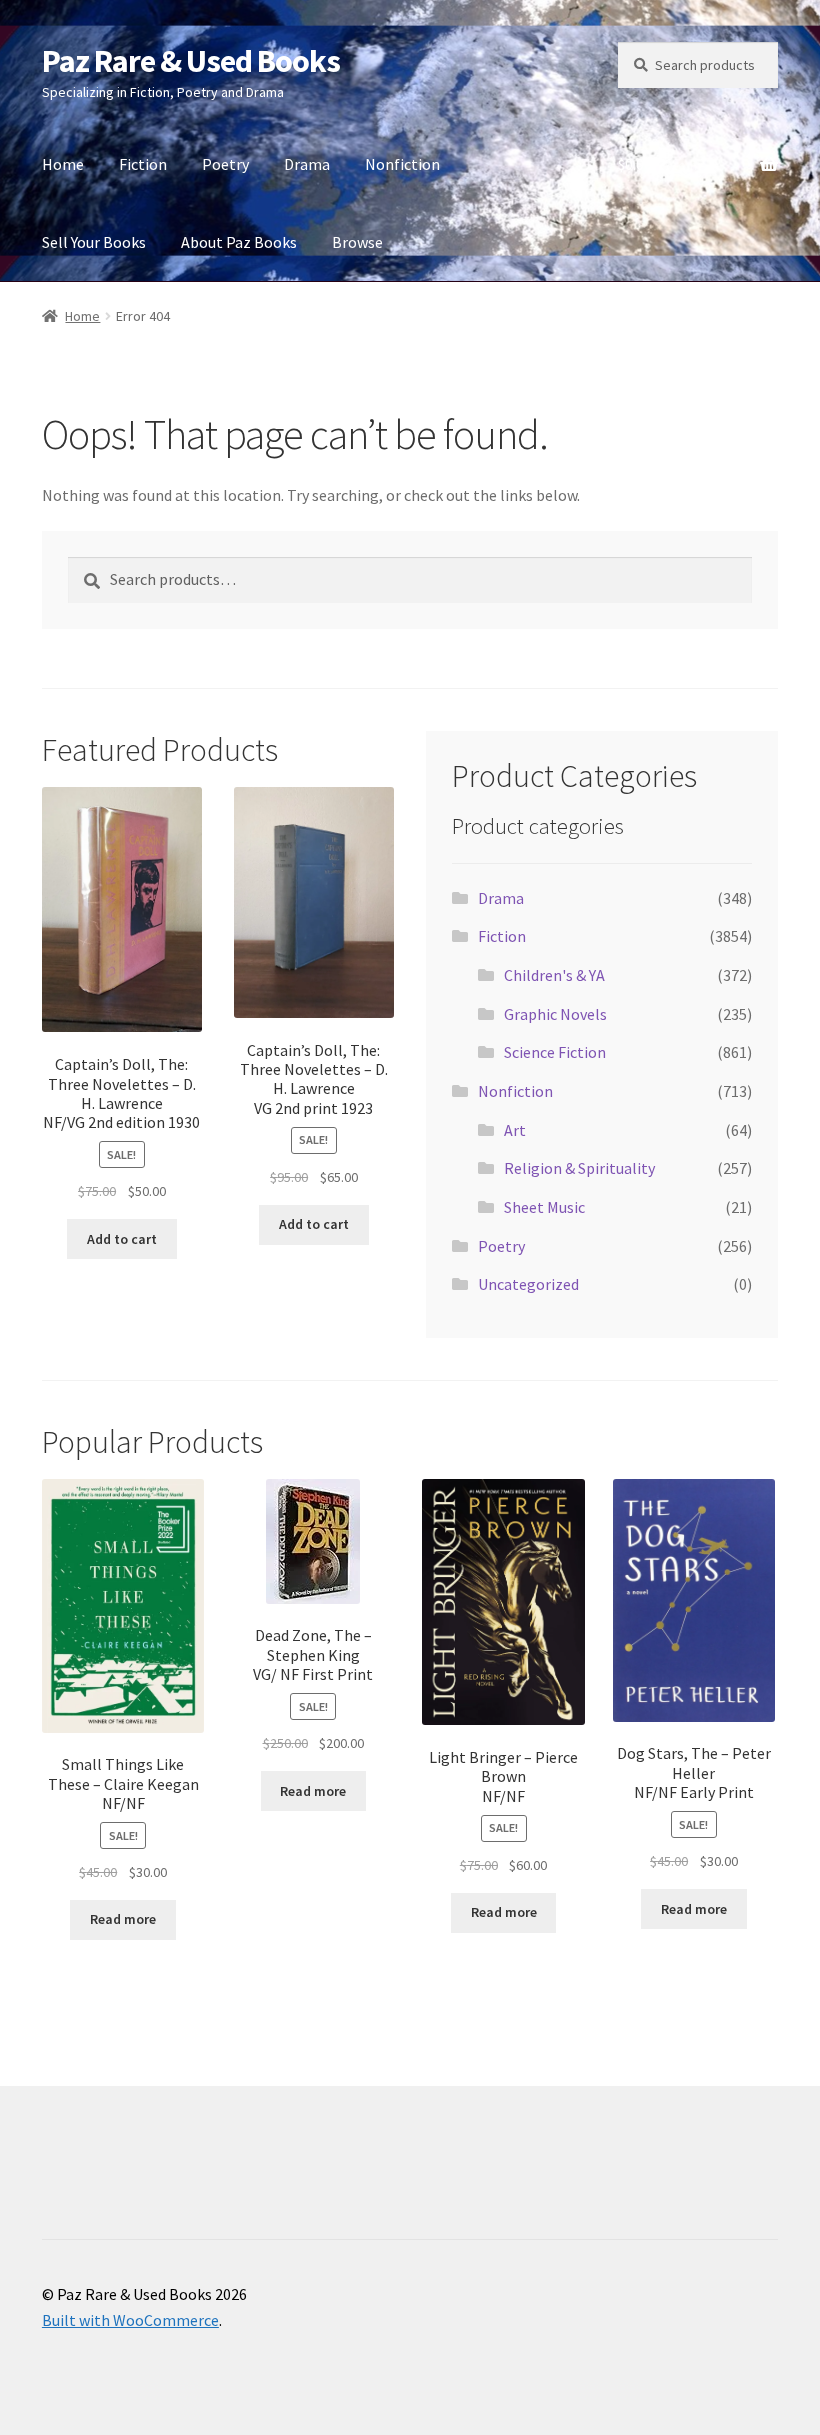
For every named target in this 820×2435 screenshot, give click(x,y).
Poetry (225, 164)
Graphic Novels (555, 1014)
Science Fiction (555, 1052)
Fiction (143, 164)
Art (515, 1130)
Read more (123, 1919)
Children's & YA (554, 975)
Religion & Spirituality (579, 1168)
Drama (307, 164)
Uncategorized (528, 1284)
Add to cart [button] (122, 1239)
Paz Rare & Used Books (191, 61)
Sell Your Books (94, 242)
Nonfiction (402, 164)
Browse (357, 242)
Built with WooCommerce (130, 2320)
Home (63, 164)
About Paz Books (239, 242)
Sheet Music (544, 1207)
